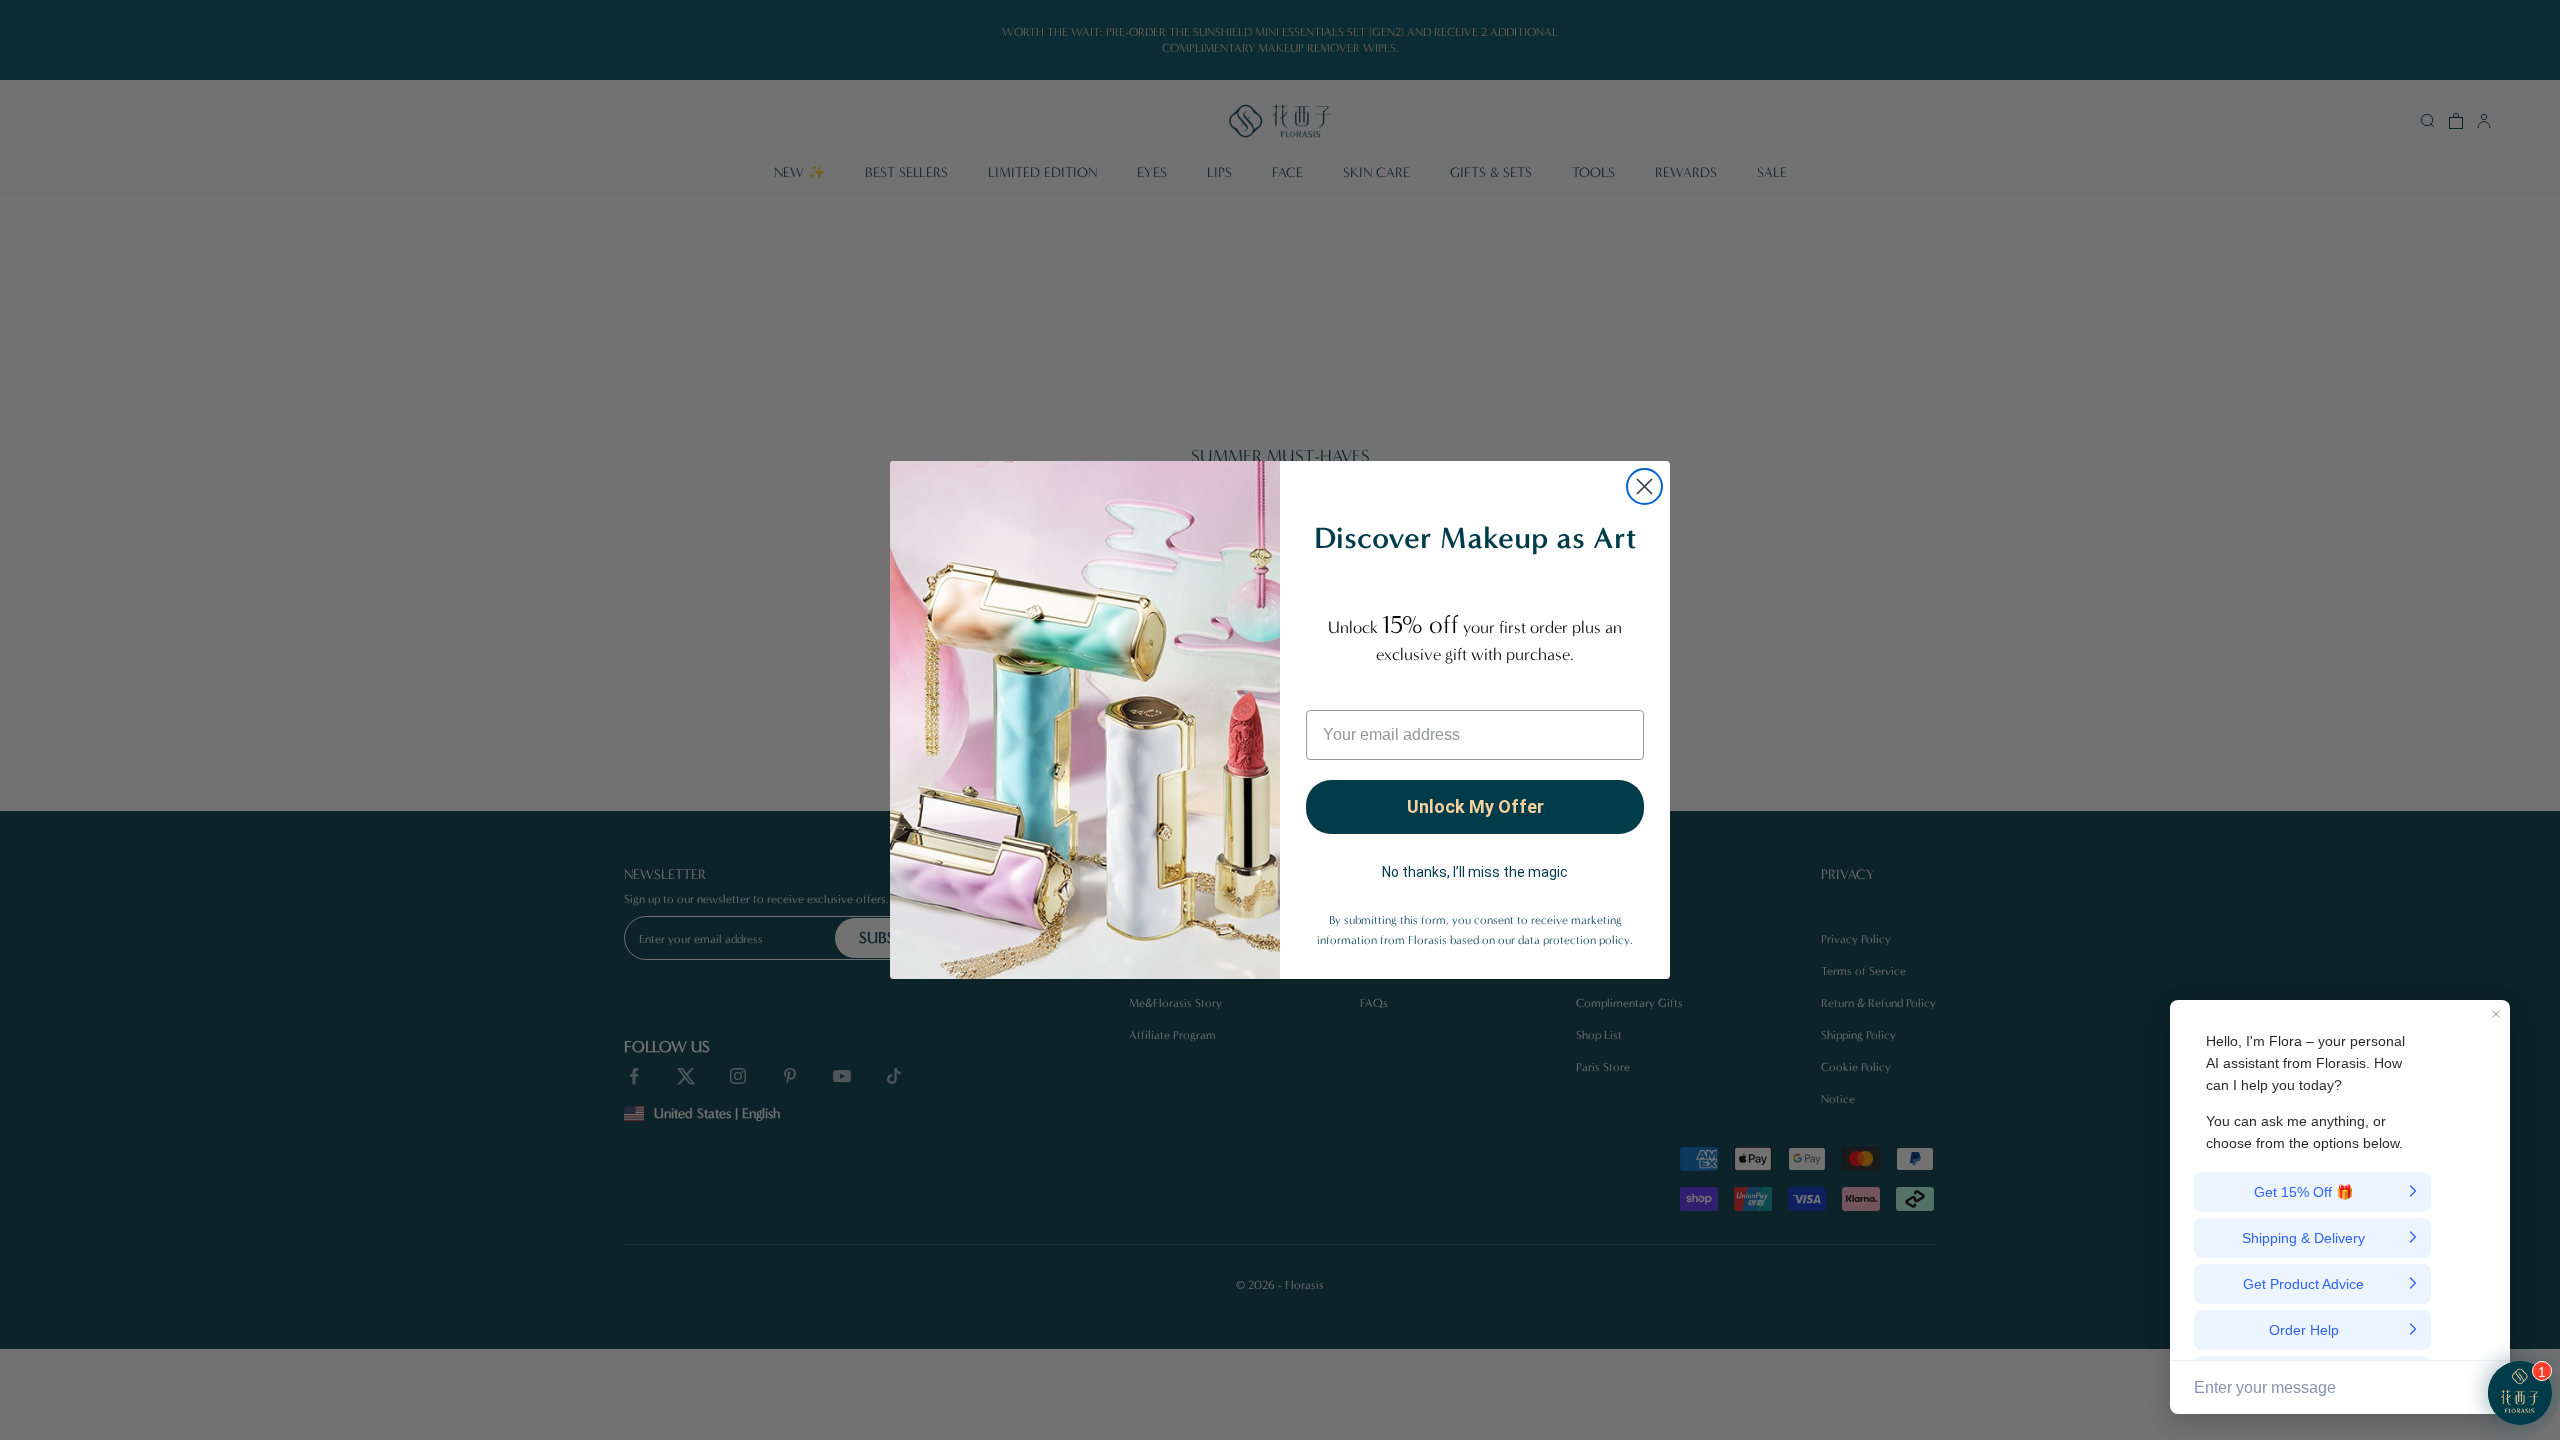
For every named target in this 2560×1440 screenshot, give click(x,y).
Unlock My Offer (1475, 806)
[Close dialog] (1644, 486)
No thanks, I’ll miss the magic (1475, 872)
